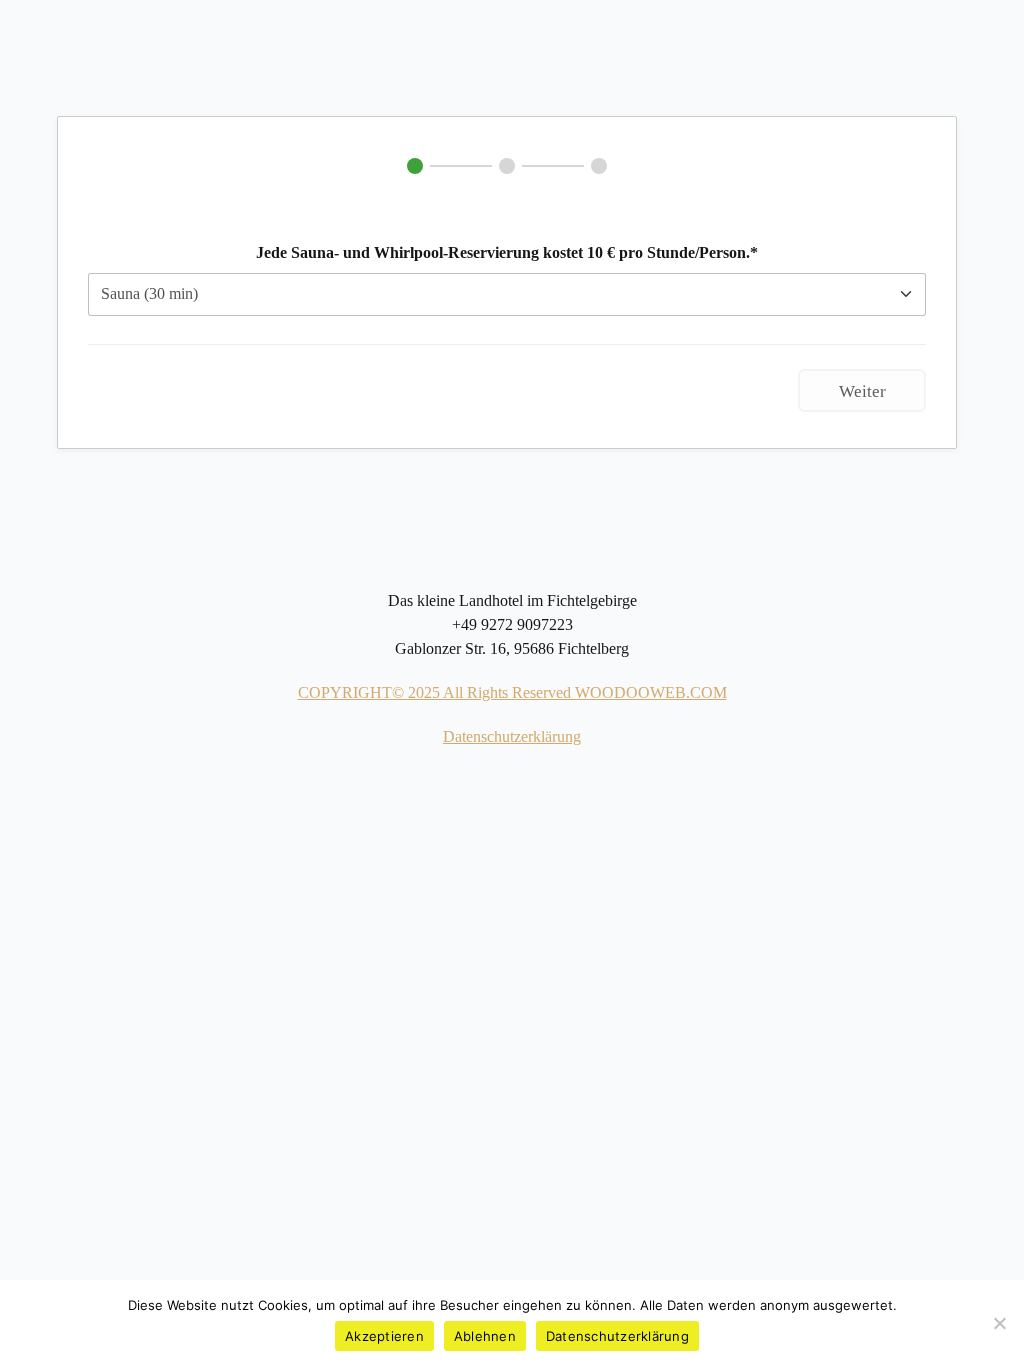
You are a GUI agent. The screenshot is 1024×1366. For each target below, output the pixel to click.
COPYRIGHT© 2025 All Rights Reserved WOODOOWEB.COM (512, 692)
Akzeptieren (384, 1336)
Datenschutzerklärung (512, 736)
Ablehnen (485, 1336)
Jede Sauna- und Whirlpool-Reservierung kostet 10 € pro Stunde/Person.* (507, 252)
